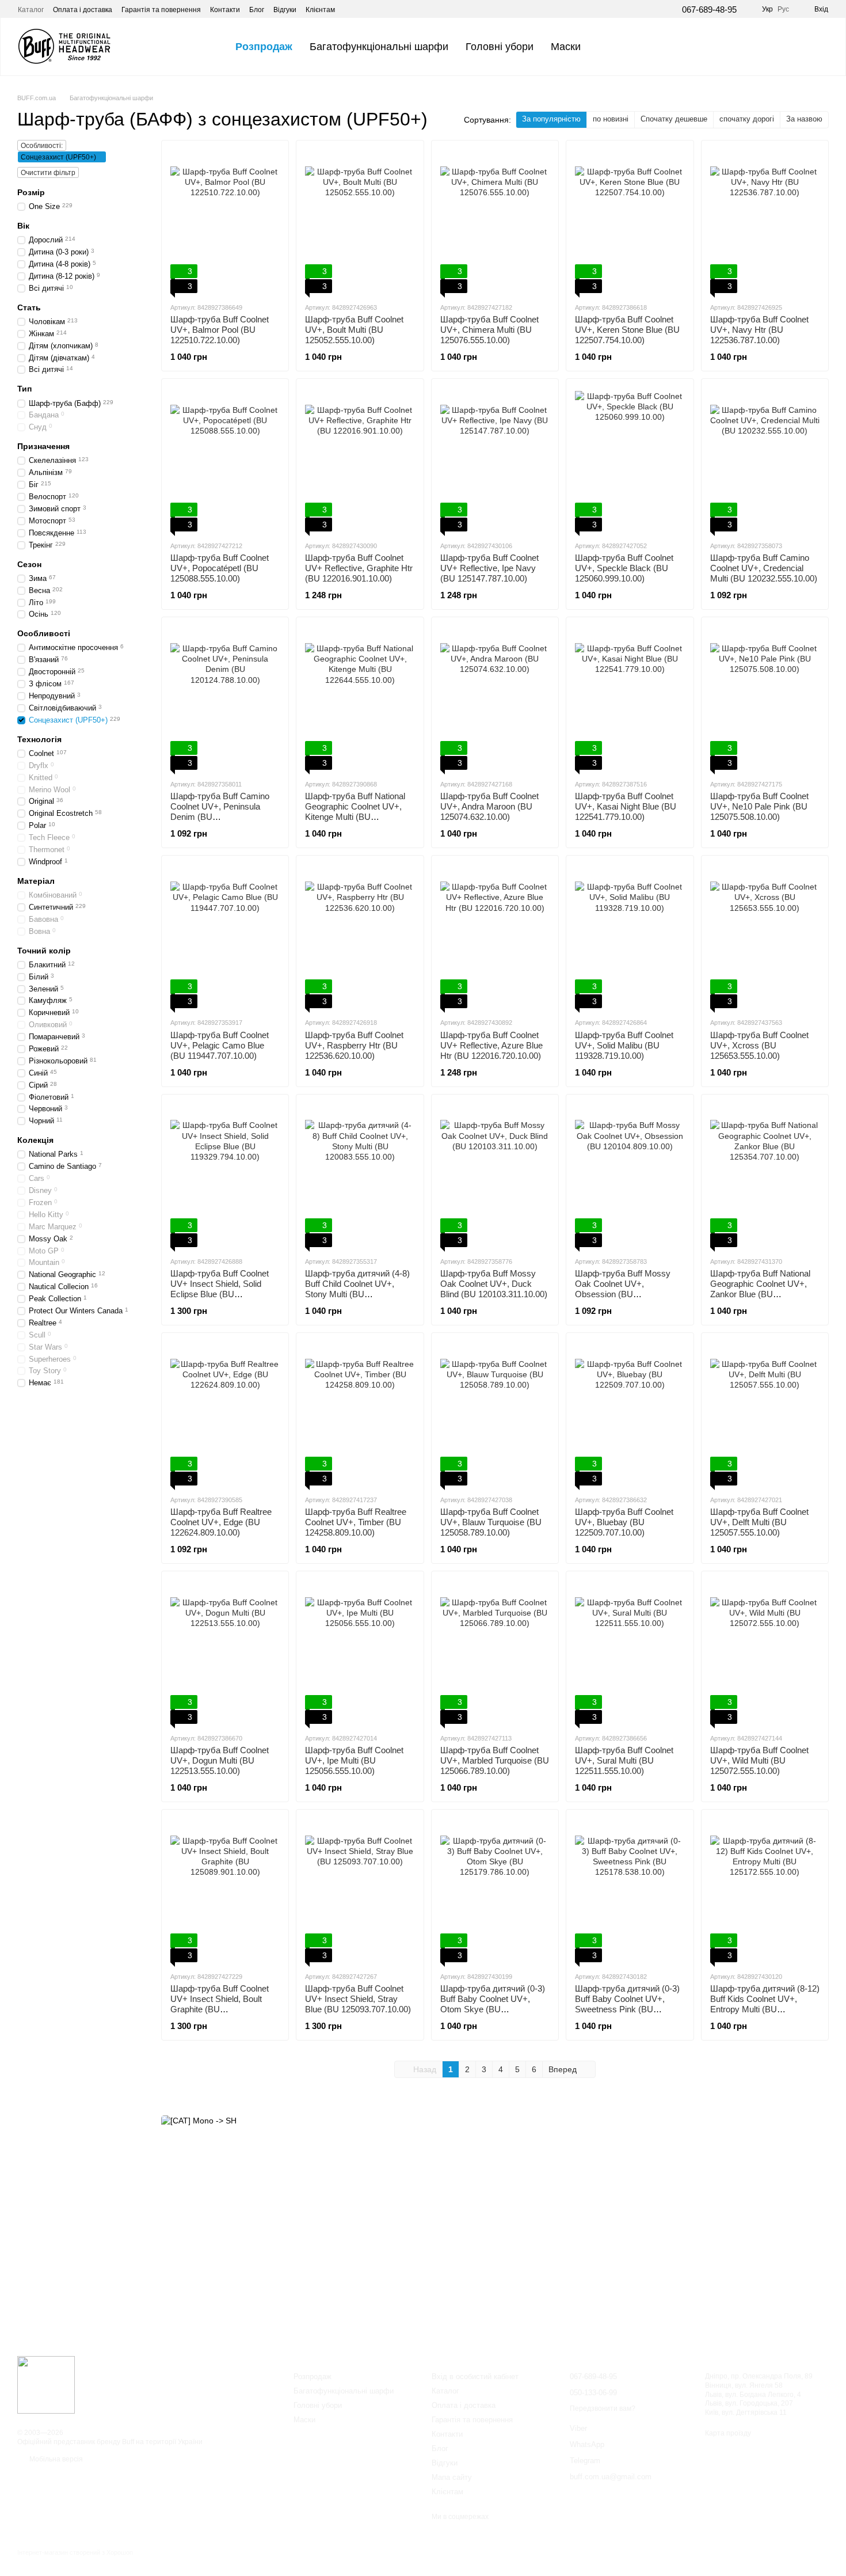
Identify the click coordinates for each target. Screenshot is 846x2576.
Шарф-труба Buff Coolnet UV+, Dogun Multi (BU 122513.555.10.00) (220, 1760)
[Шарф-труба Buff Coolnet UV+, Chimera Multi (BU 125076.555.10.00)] (495, 221)
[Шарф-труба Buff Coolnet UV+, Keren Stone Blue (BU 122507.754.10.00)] (630, 221)
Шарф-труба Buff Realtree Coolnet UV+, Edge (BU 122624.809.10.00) (221, 1522)
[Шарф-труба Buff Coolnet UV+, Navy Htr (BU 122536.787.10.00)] (765, 221)
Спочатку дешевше (674, 119)
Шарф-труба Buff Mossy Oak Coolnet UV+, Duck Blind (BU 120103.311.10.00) (494, 1284)
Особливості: (42, 146)
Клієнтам (320, 10)
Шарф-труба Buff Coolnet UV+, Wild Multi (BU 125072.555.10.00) (759, 1760)
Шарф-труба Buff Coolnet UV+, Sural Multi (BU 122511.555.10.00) (624, 1760)
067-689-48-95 (709, 10)
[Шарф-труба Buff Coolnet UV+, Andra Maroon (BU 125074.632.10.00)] (495, 698)
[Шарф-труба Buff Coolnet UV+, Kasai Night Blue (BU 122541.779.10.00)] (630, 698)
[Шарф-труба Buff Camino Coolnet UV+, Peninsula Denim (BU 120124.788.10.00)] (225, 698)
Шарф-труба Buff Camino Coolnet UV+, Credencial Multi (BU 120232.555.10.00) (764, 568)
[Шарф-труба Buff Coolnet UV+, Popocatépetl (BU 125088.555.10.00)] (225, 459)
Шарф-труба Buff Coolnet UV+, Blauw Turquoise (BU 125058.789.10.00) (491, 1522)
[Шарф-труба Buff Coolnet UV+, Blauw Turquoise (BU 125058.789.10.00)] (495, 1414)
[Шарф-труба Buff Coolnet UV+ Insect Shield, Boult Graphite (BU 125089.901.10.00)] (225, 1890)
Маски (566, 47)
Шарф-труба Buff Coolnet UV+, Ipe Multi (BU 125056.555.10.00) (354, 1760)
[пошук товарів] (610, 47)
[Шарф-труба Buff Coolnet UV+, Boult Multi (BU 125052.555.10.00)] (360, 221)
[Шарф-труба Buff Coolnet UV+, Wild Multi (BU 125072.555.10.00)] (765, 1652)
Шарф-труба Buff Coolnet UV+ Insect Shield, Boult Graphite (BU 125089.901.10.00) (220, 2004)
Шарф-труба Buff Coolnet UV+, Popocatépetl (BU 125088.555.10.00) (220, 568)
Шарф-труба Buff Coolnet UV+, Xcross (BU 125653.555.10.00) (759, 1045)
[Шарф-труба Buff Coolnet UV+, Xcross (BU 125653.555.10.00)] (765, 936)
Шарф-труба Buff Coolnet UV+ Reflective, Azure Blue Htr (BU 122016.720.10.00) (491, 1045)
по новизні (611, 119)
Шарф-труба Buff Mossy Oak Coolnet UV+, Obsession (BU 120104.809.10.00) (623, 1289)
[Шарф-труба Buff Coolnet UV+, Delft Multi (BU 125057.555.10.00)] (765, 1414)
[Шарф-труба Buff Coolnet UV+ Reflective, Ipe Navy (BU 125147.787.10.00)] (495, 459)
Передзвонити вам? (603, 2408)
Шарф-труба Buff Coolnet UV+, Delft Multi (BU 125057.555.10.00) (759, 1522)
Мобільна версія (55, 2459)
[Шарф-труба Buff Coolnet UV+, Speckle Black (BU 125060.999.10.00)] (630, 459)
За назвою (804, 119)
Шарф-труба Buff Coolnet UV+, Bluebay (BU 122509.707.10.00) (624, 1522)
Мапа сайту (452, 2477)
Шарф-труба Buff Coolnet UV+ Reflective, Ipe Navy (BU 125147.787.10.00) (489, 568)
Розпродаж (264, 47)
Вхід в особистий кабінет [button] (475, 2376)
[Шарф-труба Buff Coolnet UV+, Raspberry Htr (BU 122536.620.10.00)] (360, 936)
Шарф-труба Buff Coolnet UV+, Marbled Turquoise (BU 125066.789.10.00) (495, 1760)
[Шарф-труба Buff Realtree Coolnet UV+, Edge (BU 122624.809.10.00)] (225, 1414)
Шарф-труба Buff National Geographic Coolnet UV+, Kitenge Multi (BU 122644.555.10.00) (355, 812)
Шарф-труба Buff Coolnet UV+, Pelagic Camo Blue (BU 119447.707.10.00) (220, 1045)
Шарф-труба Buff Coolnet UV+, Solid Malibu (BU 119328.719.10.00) (624, 1045)
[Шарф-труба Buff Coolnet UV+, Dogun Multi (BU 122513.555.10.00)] (225, 1652)
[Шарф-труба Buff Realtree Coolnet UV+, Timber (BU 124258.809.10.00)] (360, 1414)
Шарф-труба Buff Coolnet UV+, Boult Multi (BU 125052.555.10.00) (354, 330)
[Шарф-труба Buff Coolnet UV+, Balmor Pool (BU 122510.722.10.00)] (225, 221)
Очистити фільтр (48, 173)
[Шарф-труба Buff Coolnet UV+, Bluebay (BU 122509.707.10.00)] (630, 1414)
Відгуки (285, 10)
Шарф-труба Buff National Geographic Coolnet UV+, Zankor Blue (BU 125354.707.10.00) (760, 1289)
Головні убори (500, 47)
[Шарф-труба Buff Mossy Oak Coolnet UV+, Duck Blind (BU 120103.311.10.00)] (495, 1175)
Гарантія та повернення (161, 10)
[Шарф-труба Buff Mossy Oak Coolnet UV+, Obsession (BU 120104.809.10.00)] (630, 1175)
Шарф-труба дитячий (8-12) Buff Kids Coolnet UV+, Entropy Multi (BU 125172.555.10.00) (765, 2004)
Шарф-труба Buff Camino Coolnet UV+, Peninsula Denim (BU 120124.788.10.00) (220, 812)
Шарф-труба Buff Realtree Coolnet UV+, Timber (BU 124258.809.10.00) (356, 1522)
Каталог (31, 10)
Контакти (225, 10)
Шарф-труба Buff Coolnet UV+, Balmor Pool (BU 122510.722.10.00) (220, 330)
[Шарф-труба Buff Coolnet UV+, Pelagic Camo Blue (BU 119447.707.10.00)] (225, 936)
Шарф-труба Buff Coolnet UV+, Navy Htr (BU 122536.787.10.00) (759, 330)
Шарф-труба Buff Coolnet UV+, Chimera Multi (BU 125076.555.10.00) (489, 330)
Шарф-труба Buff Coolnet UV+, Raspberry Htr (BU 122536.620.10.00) (354, 1045)
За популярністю (551, 119)
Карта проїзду (728, 2433)
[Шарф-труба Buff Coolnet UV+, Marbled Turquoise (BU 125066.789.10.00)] (495, 1652)
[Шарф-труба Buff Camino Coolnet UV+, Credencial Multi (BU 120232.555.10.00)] (765, 459)
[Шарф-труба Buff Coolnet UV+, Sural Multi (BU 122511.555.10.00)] (630, 1652)
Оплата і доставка (83, 10)
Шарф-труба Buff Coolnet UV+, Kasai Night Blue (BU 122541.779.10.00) (626, 806)
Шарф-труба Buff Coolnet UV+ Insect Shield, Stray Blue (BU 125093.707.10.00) (358, 1999)
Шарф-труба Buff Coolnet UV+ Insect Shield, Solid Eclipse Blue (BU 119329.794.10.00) (220, 1289)
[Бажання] (759, 47)
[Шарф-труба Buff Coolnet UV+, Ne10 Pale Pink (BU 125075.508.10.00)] (765, 698)
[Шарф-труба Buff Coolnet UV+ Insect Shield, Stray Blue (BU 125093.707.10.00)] (360, 1890)
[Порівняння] (789, 47)
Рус (783, 9)
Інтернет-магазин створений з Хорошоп (75, 2552)
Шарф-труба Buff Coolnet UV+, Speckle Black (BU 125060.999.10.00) (624, 568)
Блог (257, 10)
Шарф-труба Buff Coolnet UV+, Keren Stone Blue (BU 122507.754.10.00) (627, 330)
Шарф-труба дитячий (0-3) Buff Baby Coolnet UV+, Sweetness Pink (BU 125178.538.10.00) (627, 2004)
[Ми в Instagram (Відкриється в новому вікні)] (365, 9)
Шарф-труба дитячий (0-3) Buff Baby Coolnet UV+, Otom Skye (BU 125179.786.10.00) (493, 2004)
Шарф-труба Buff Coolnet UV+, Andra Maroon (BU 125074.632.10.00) (489, 806)
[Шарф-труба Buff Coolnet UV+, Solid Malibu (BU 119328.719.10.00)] (630, 936)
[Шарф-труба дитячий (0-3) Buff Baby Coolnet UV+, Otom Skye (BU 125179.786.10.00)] (495, 1890)
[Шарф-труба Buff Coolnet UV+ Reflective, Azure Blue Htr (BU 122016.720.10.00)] (495, 936)
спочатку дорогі (747, 119)
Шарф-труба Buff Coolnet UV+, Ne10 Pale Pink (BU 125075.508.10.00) (759, 806)
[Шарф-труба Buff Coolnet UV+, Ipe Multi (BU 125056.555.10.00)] (360, 1652)
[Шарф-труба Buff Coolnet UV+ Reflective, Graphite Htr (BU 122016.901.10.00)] (360, 459)
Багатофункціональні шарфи (379, 47)
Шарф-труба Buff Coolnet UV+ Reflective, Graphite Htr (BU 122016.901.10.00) (359, 568)
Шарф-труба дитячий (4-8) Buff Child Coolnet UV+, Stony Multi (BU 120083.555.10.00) (357, 1289)
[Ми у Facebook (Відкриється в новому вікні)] (351, 9)
